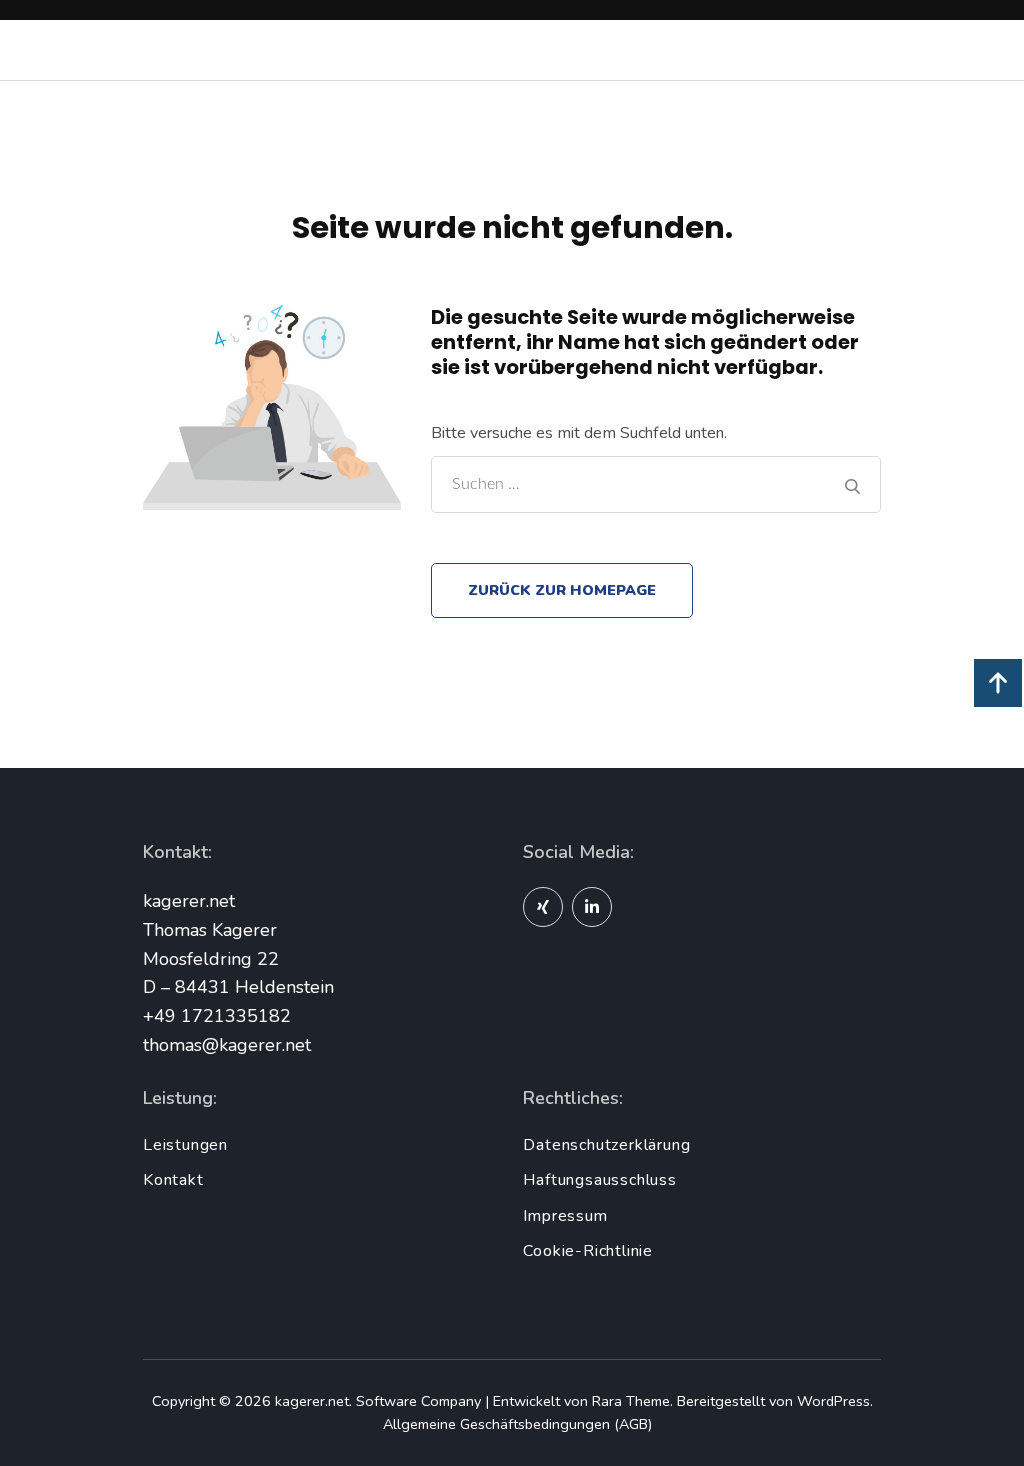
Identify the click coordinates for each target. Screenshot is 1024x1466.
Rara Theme (631, 1401)
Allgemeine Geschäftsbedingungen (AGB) (517, 1424)
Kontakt (173, 1180)
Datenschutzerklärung (606, 1145)
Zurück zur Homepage (562, 590)
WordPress (833, 1401)
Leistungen (185, 1145)
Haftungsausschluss (599, 1180)
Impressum (565, 1216)
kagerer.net (312, 1401)
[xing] (543, 907)
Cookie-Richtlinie (588, 1251)
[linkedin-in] (592, 907)
